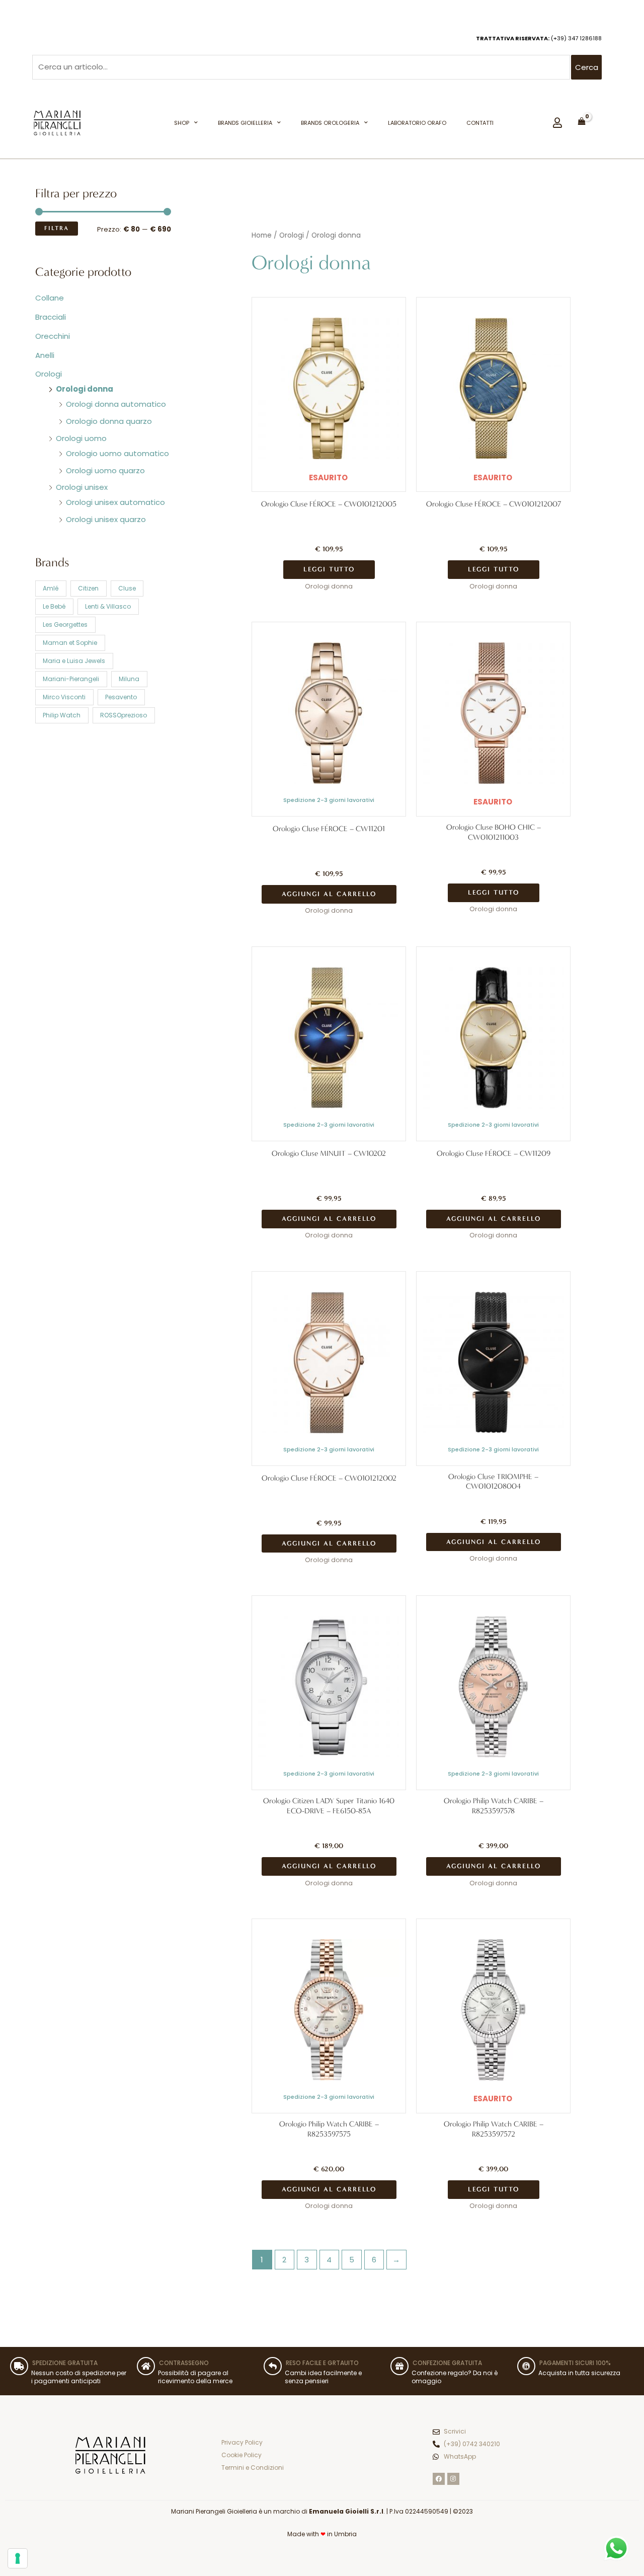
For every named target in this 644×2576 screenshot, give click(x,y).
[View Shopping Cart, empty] (582, 121)
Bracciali (51, 317)
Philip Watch (62, 715)
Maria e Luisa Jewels (74, 661)
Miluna (129, 679)
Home (262, 235)
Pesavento (121, 697)
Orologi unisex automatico (115, 502)
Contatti (480, 123)
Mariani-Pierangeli (71, 679)
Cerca (587, 67)
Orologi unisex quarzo (106, 519)
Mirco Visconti (64, 697)
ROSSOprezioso (124, 715)
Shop (182, 123)
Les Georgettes (65, 624)
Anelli (45, 355)
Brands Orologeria (330, 123)
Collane (50, 298)
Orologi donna (85, 389)
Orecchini (53, 336)
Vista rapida (329, 482)
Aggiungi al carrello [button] (329, 894)
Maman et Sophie (70, 643)
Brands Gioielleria (245, 123)
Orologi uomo (81, 438)
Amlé (51, 588)
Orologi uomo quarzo (105, 470)
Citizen (88, 588)
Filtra (57, 228)
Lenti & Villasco (108, 606)
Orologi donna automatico (116, 404)
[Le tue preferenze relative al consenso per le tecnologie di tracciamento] (18, 2558)
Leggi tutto (329, 569)
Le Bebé (54, 606)
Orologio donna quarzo (109, 421)
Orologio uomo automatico (117, 453)
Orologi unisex (82, 487)
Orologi (49, 374)
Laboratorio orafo (417, 123)
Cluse (127, 588)
